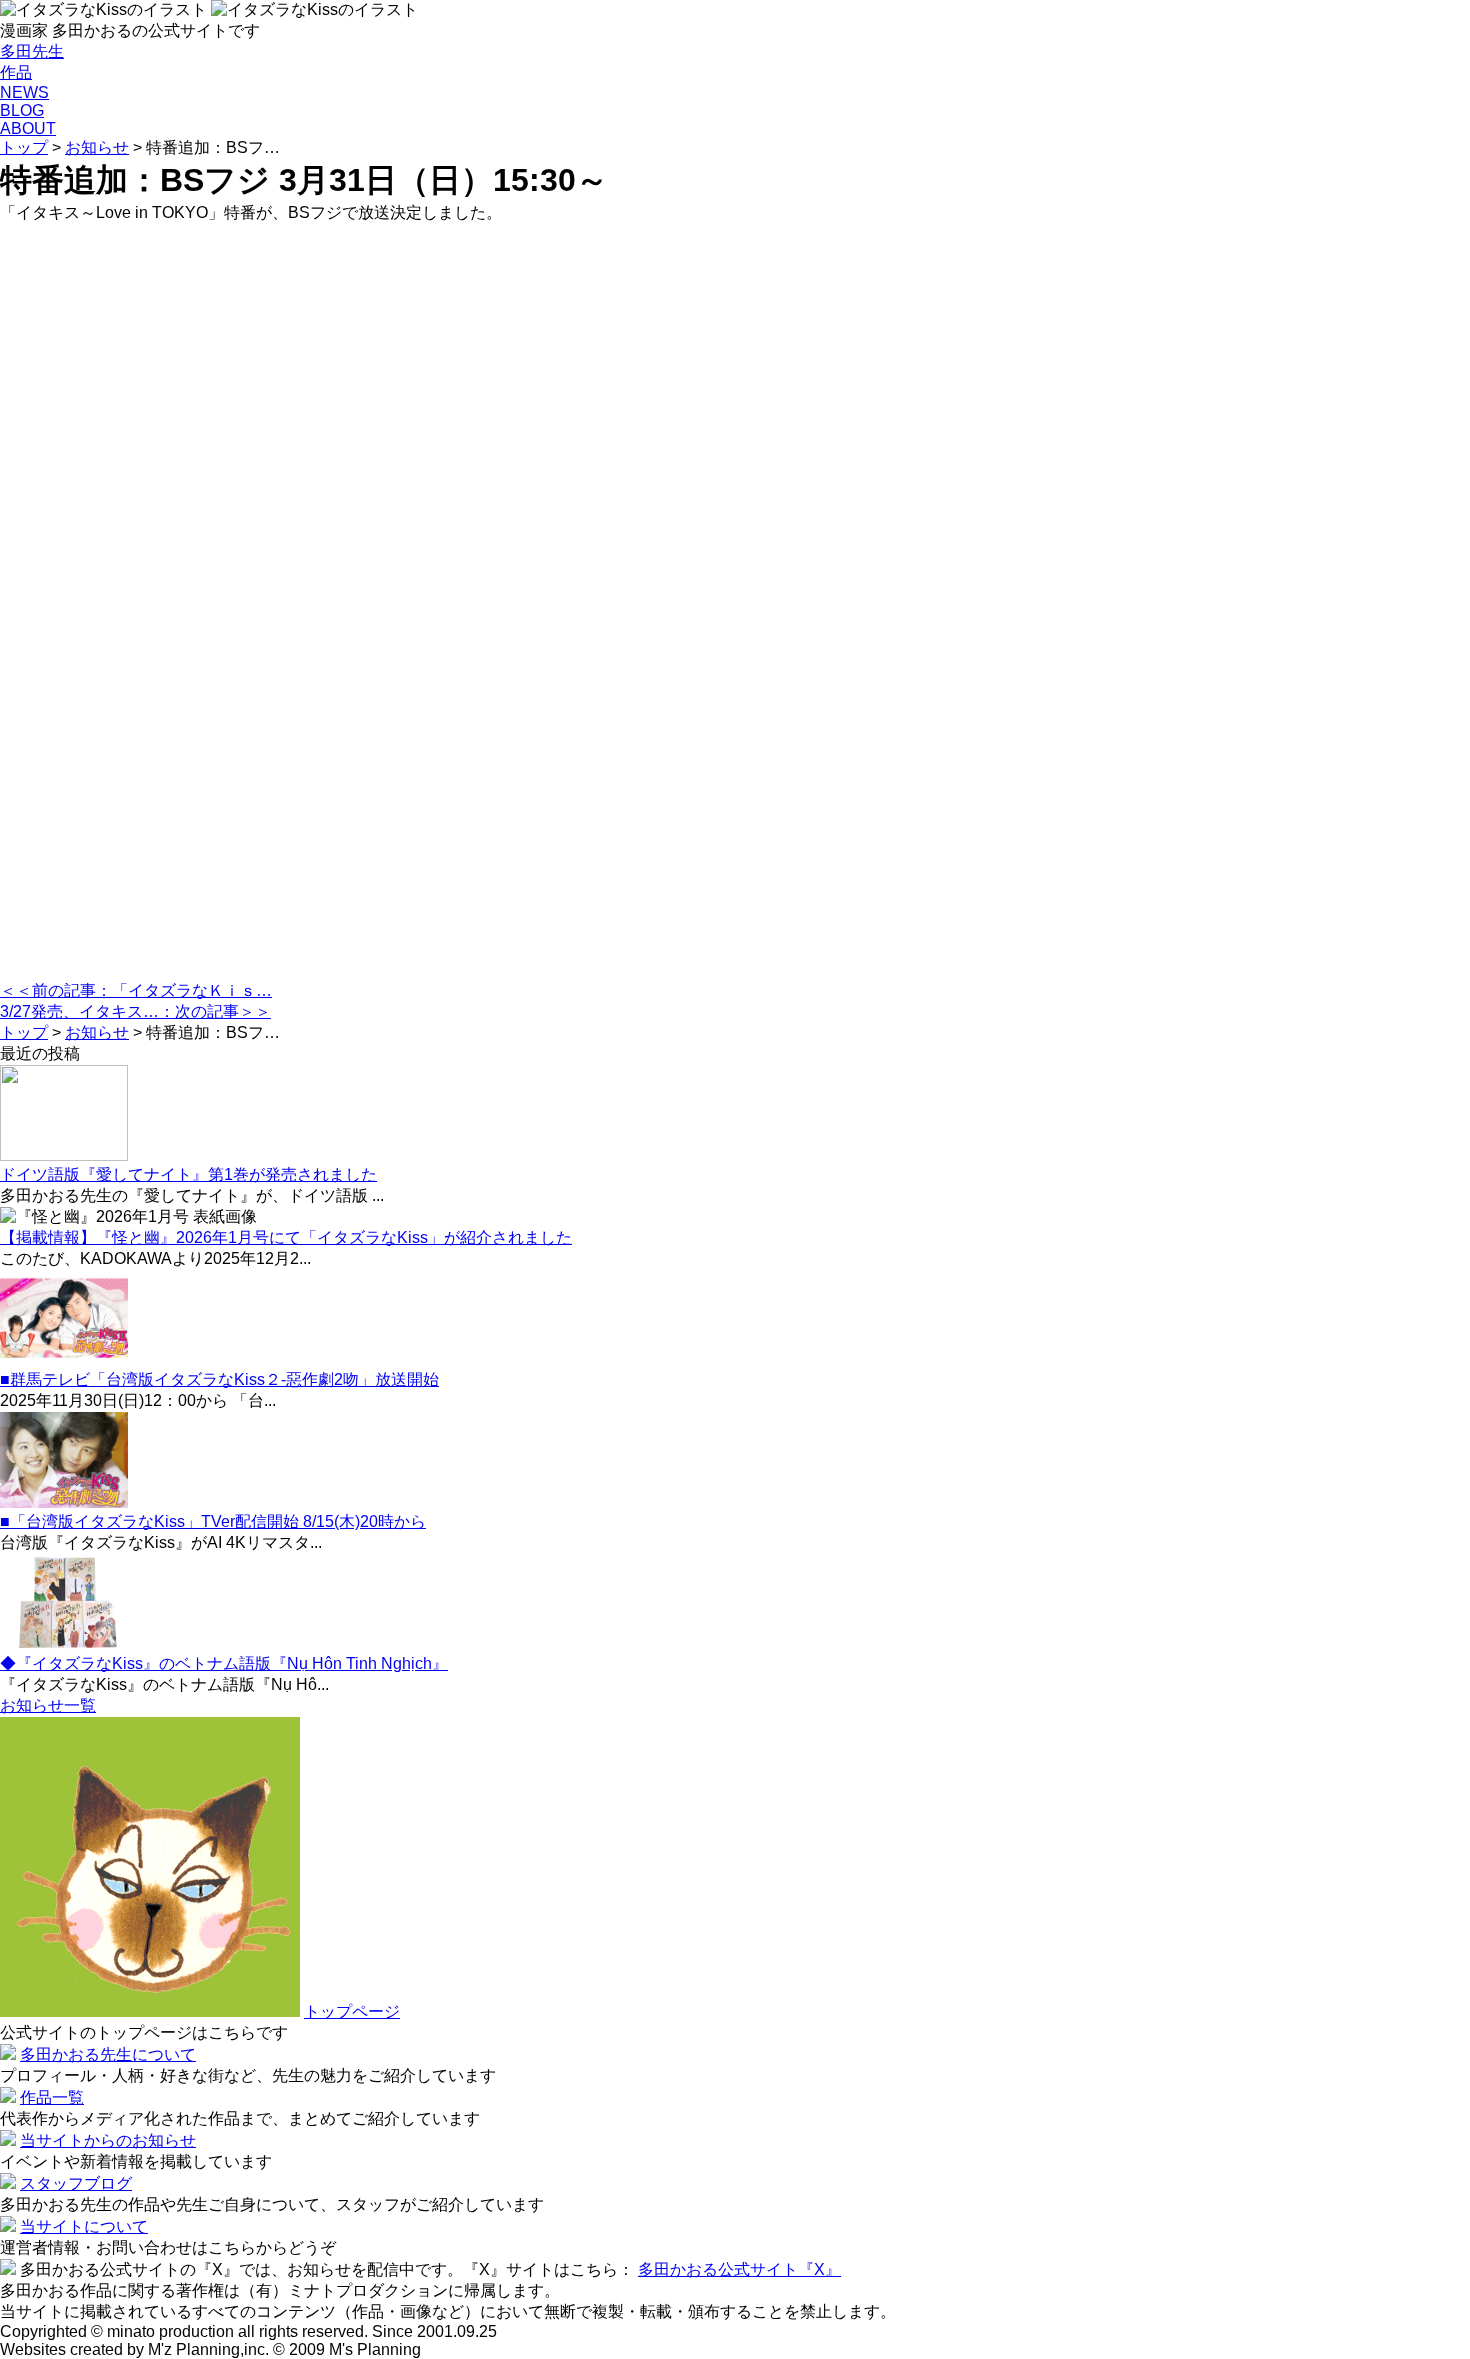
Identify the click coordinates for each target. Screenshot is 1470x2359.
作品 (16, 72)
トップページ (352, 2011)
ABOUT (28, 128)
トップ (24, 147)
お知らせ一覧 (48, 1705)
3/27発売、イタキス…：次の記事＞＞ (135, 1011)
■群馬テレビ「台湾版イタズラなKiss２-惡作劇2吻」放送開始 (219, 1379)
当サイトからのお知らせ (108, 2140)
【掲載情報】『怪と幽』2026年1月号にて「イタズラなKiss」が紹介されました (286, 1237)
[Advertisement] (600, 602)
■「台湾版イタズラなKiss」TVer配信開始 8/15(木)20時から (213, 1521)
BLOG (22, 110)
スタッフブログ (76, 2183)
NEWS (24, 92)
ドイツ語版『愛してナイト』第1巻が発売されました (188, 1174)
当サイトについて (84, 2226)
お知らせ (97, 147)
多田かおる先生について (108, 2054)
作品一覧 (52, 2097)
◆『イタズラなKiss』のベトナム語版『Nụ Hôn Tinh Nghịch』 (224, 1663)
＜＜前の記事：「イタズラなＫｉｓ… (136, 990)
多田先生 (32, 51)
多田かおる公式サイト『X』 (739, 2269)
